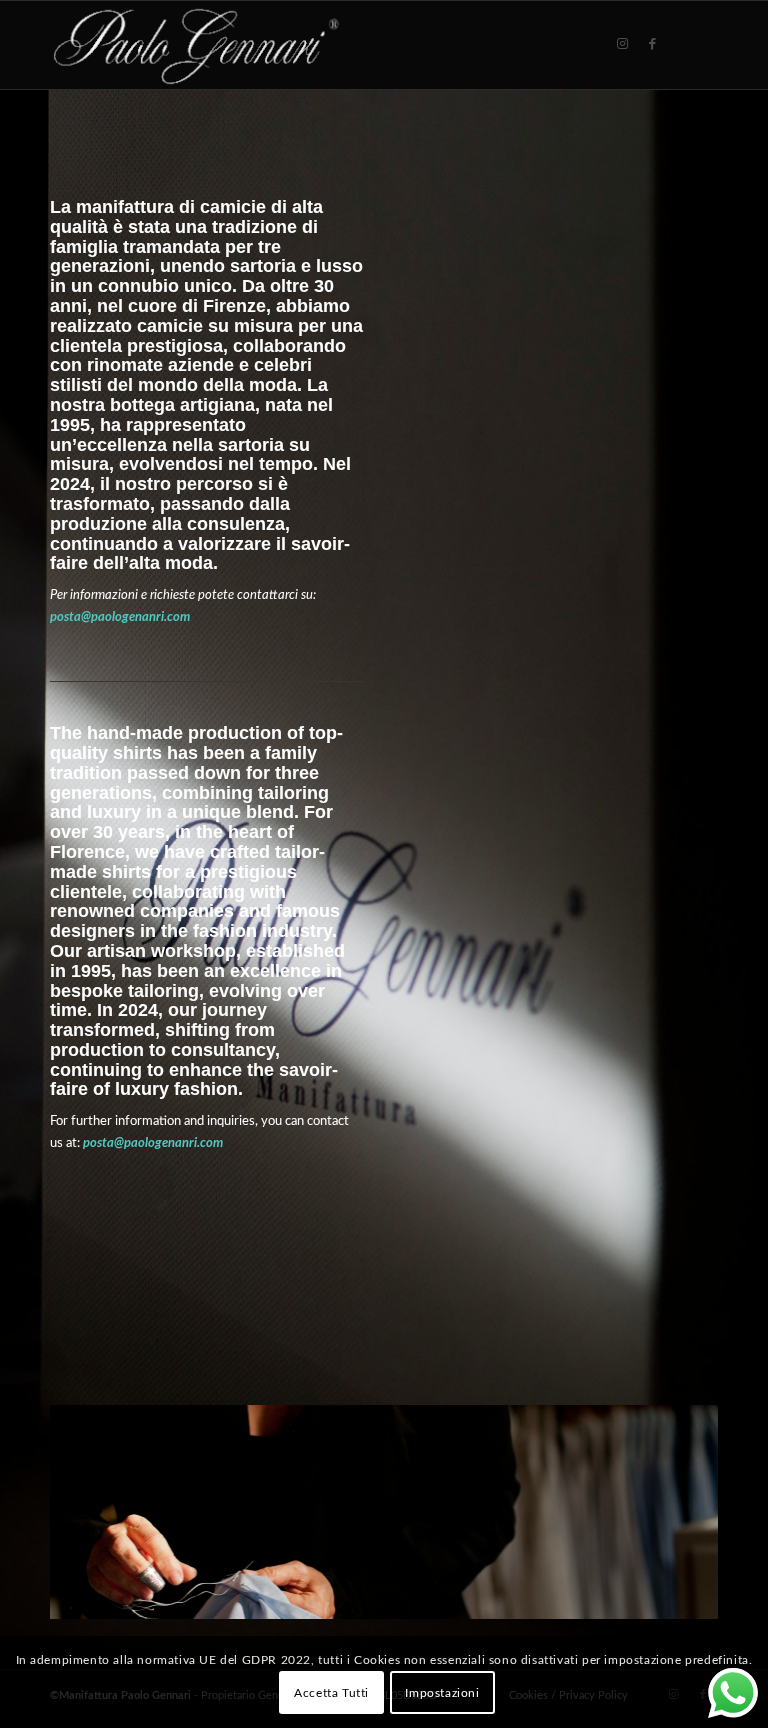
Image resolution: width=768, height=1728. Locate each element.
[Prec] (95, 1512)
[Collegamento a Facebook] (652, 44)
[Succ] (673, 1512)
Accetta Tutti (331, 1693)
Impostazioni (442, 1693)
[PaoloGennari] (196, 45)
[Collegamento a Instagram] (622, 44)
